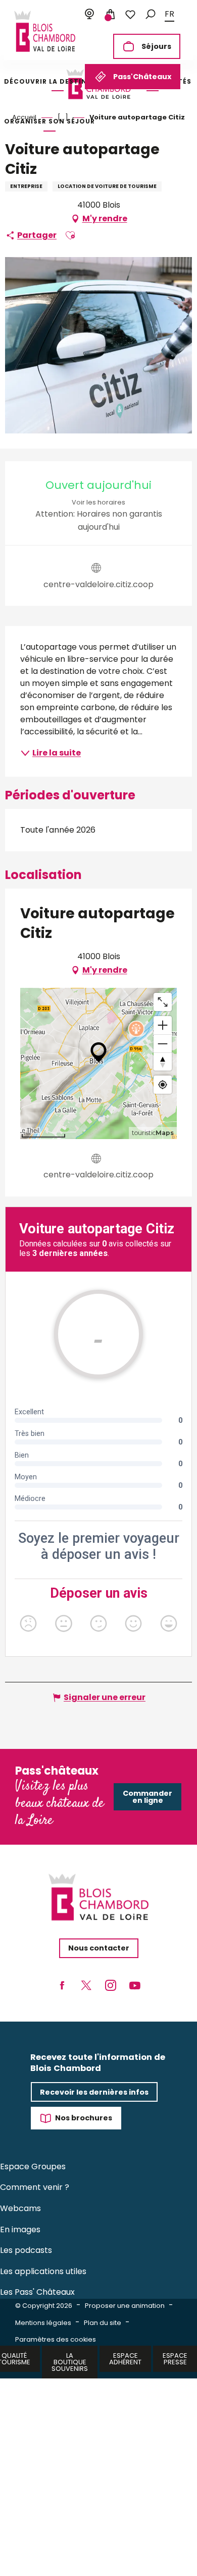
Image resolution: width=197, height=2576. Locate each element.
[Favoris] (130, 15)
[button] (151, 14)
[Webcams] (89, 15)
